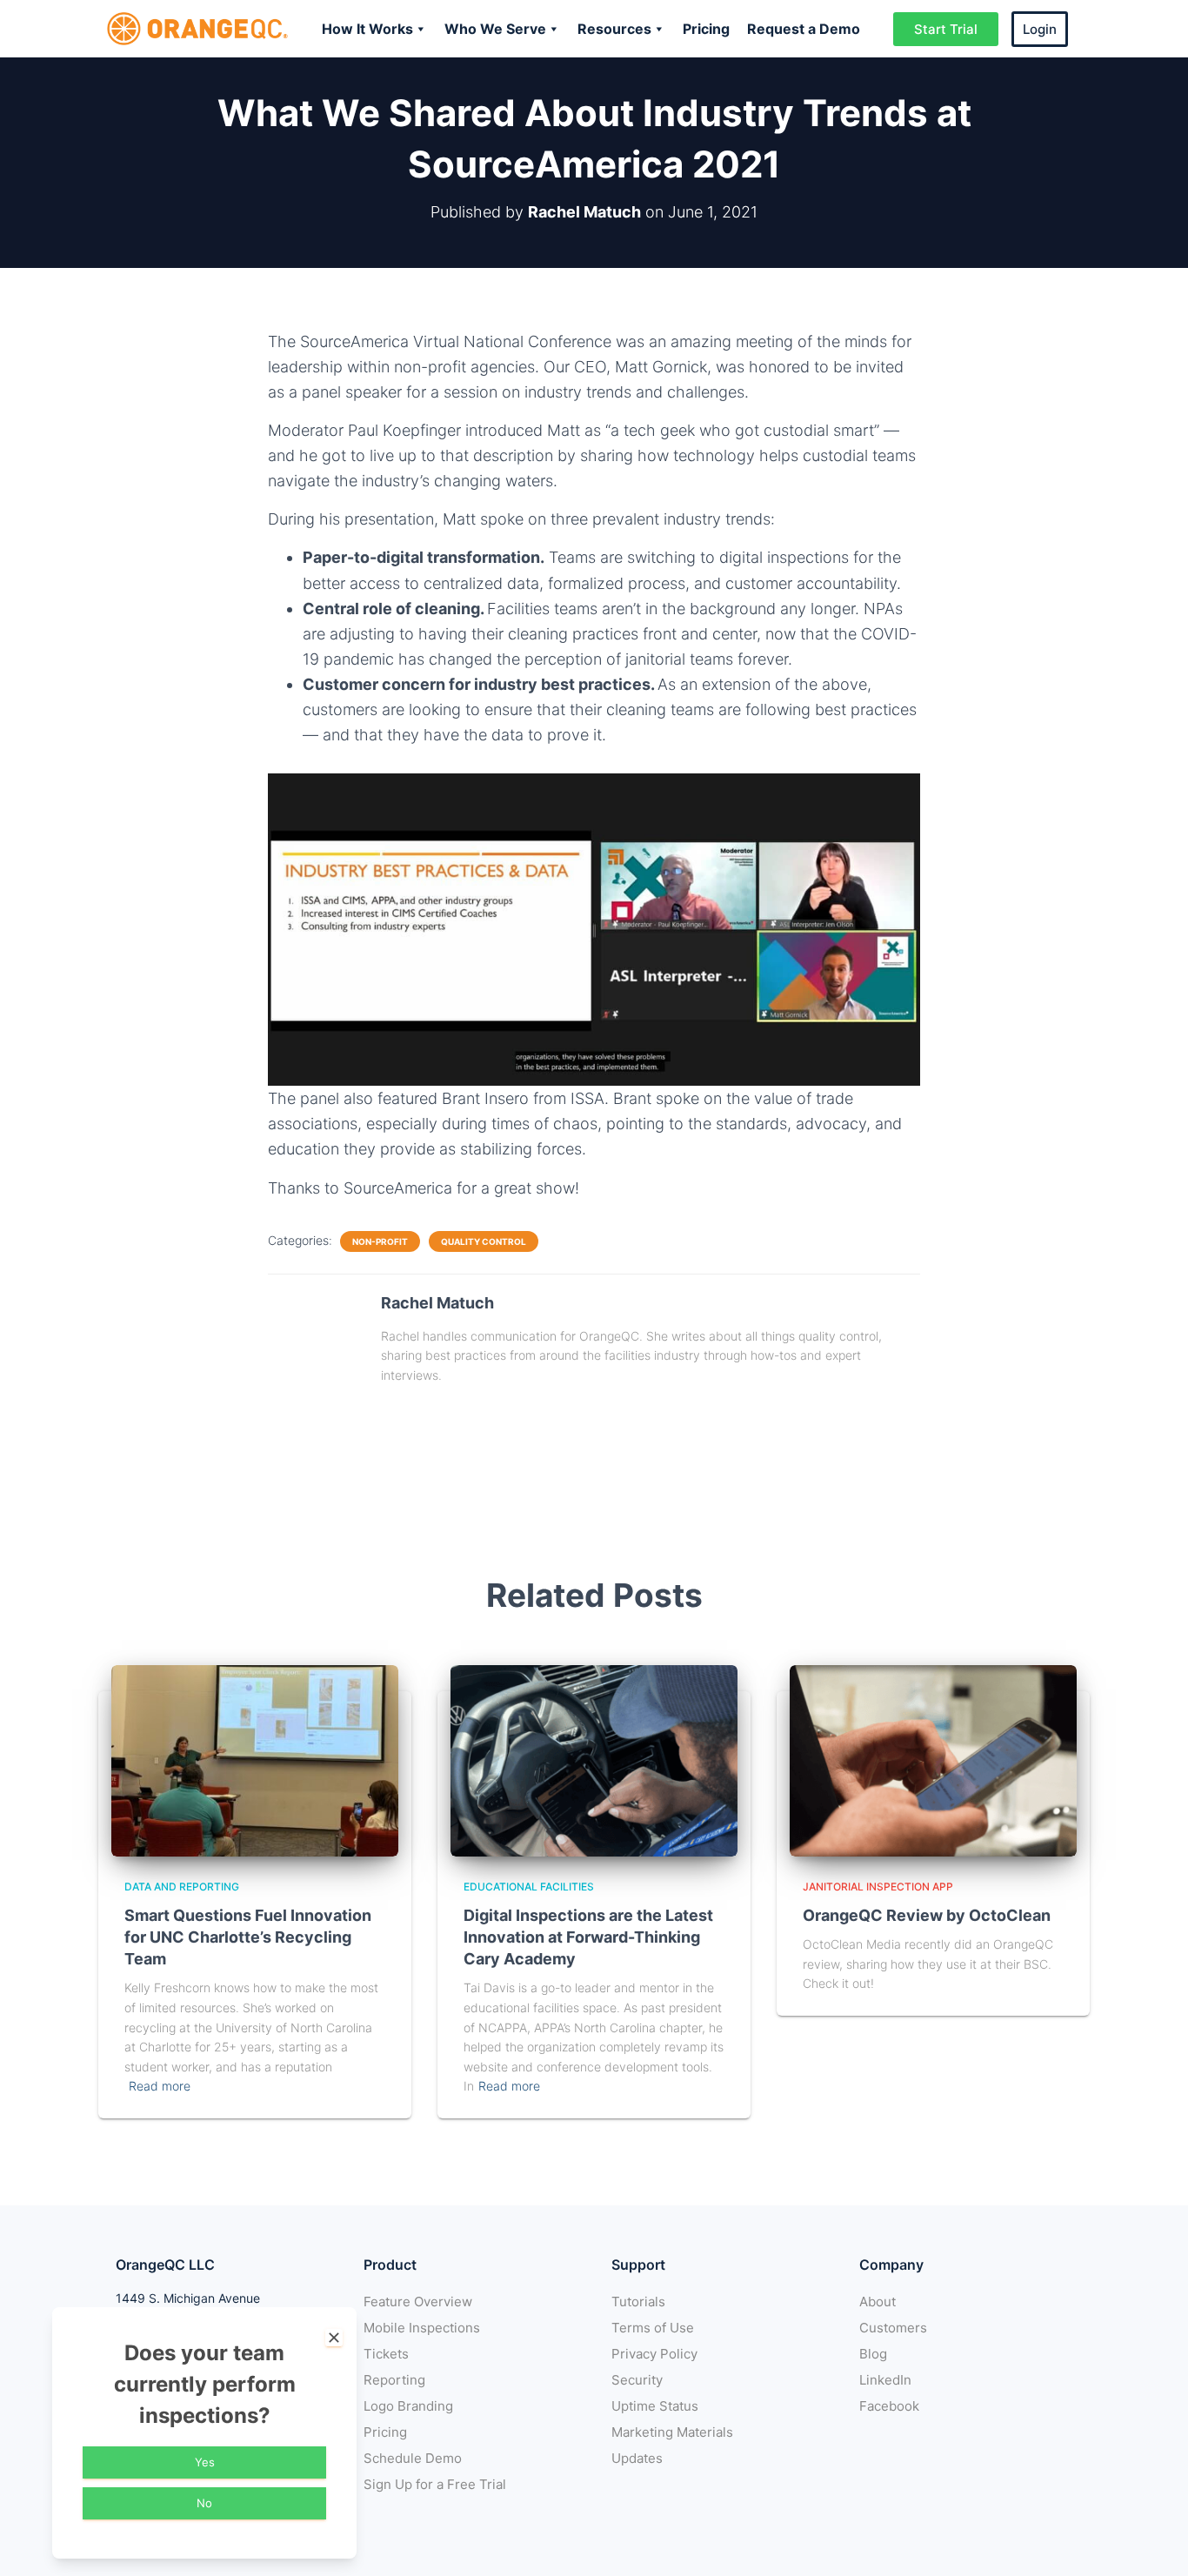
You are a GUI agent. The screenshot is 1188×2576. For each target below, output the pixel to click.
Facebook (889, 2406)
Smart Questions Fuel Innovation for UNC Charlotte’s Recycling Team (248, 1937)
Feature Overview (418, 2302)
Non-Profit (380, 1241)
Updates (637, 2458)
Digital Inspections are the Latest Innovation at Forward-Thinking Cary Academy (588, 1937)
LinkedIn (885, 2380)
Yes (205, 2462)
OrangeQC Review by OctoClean (927, 1915)
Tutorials (638, 2302)
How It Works (367, 29)
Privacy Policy (654, 2354)
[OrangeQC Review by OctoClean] (933, 1760)
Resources (614, 29)
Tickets (386, 2354)
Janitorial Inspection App (878, 1887)
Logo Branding (408, 2406)
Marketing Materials (672, 2432)
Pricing (706, 29)
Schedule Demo (413, 2458)
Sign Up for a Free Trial (435, 2484)
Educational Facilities (529, 1887)
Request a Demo (804, 29)
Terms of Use (653, 2328)
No (204, 2503)
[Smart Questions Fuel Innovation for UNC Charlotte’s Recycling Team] (255, 1760)
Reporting (394, 2380)
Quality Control (484, 1241)
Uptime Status (655, 2406)
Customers (893, 2328)
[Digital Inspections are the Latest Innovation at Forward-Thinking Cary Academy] (594, 1760)
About (878, 2302)
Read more (160, 2086)
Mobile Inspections (422, 2328)
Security (637, 2380)
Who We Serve (495, 29)
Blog (873, 2354)
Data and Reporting (182, 1887)
